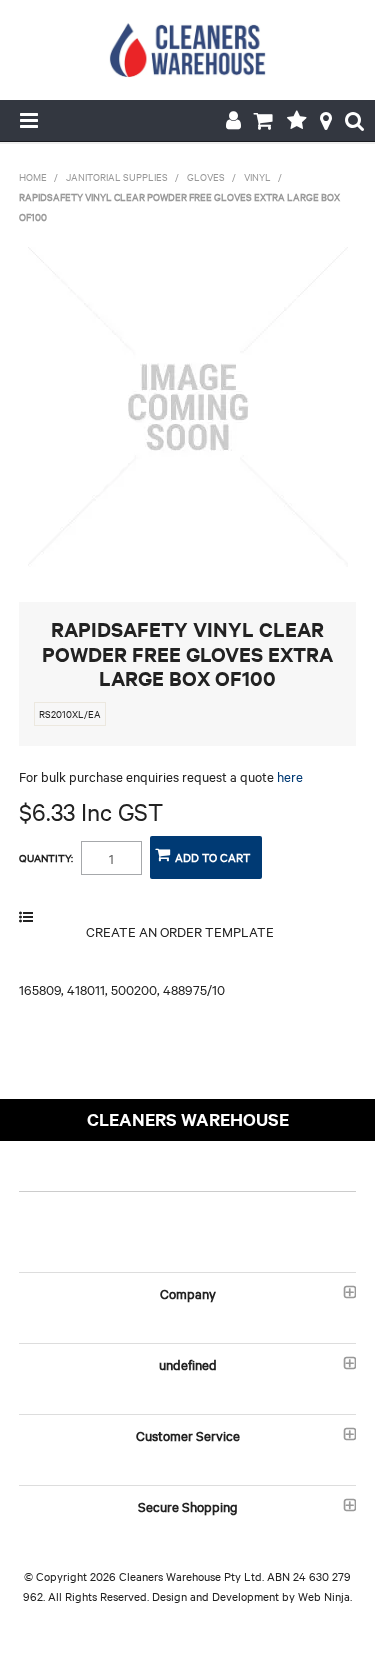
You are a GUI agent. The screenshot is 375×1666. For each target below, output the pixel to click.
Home (33, 176)
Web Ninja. (325, 1596)
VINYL (257, 176)
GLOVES (206, 176)
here (290, 776)
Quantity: (46, 858)
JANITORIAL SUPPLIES (117, 176)
